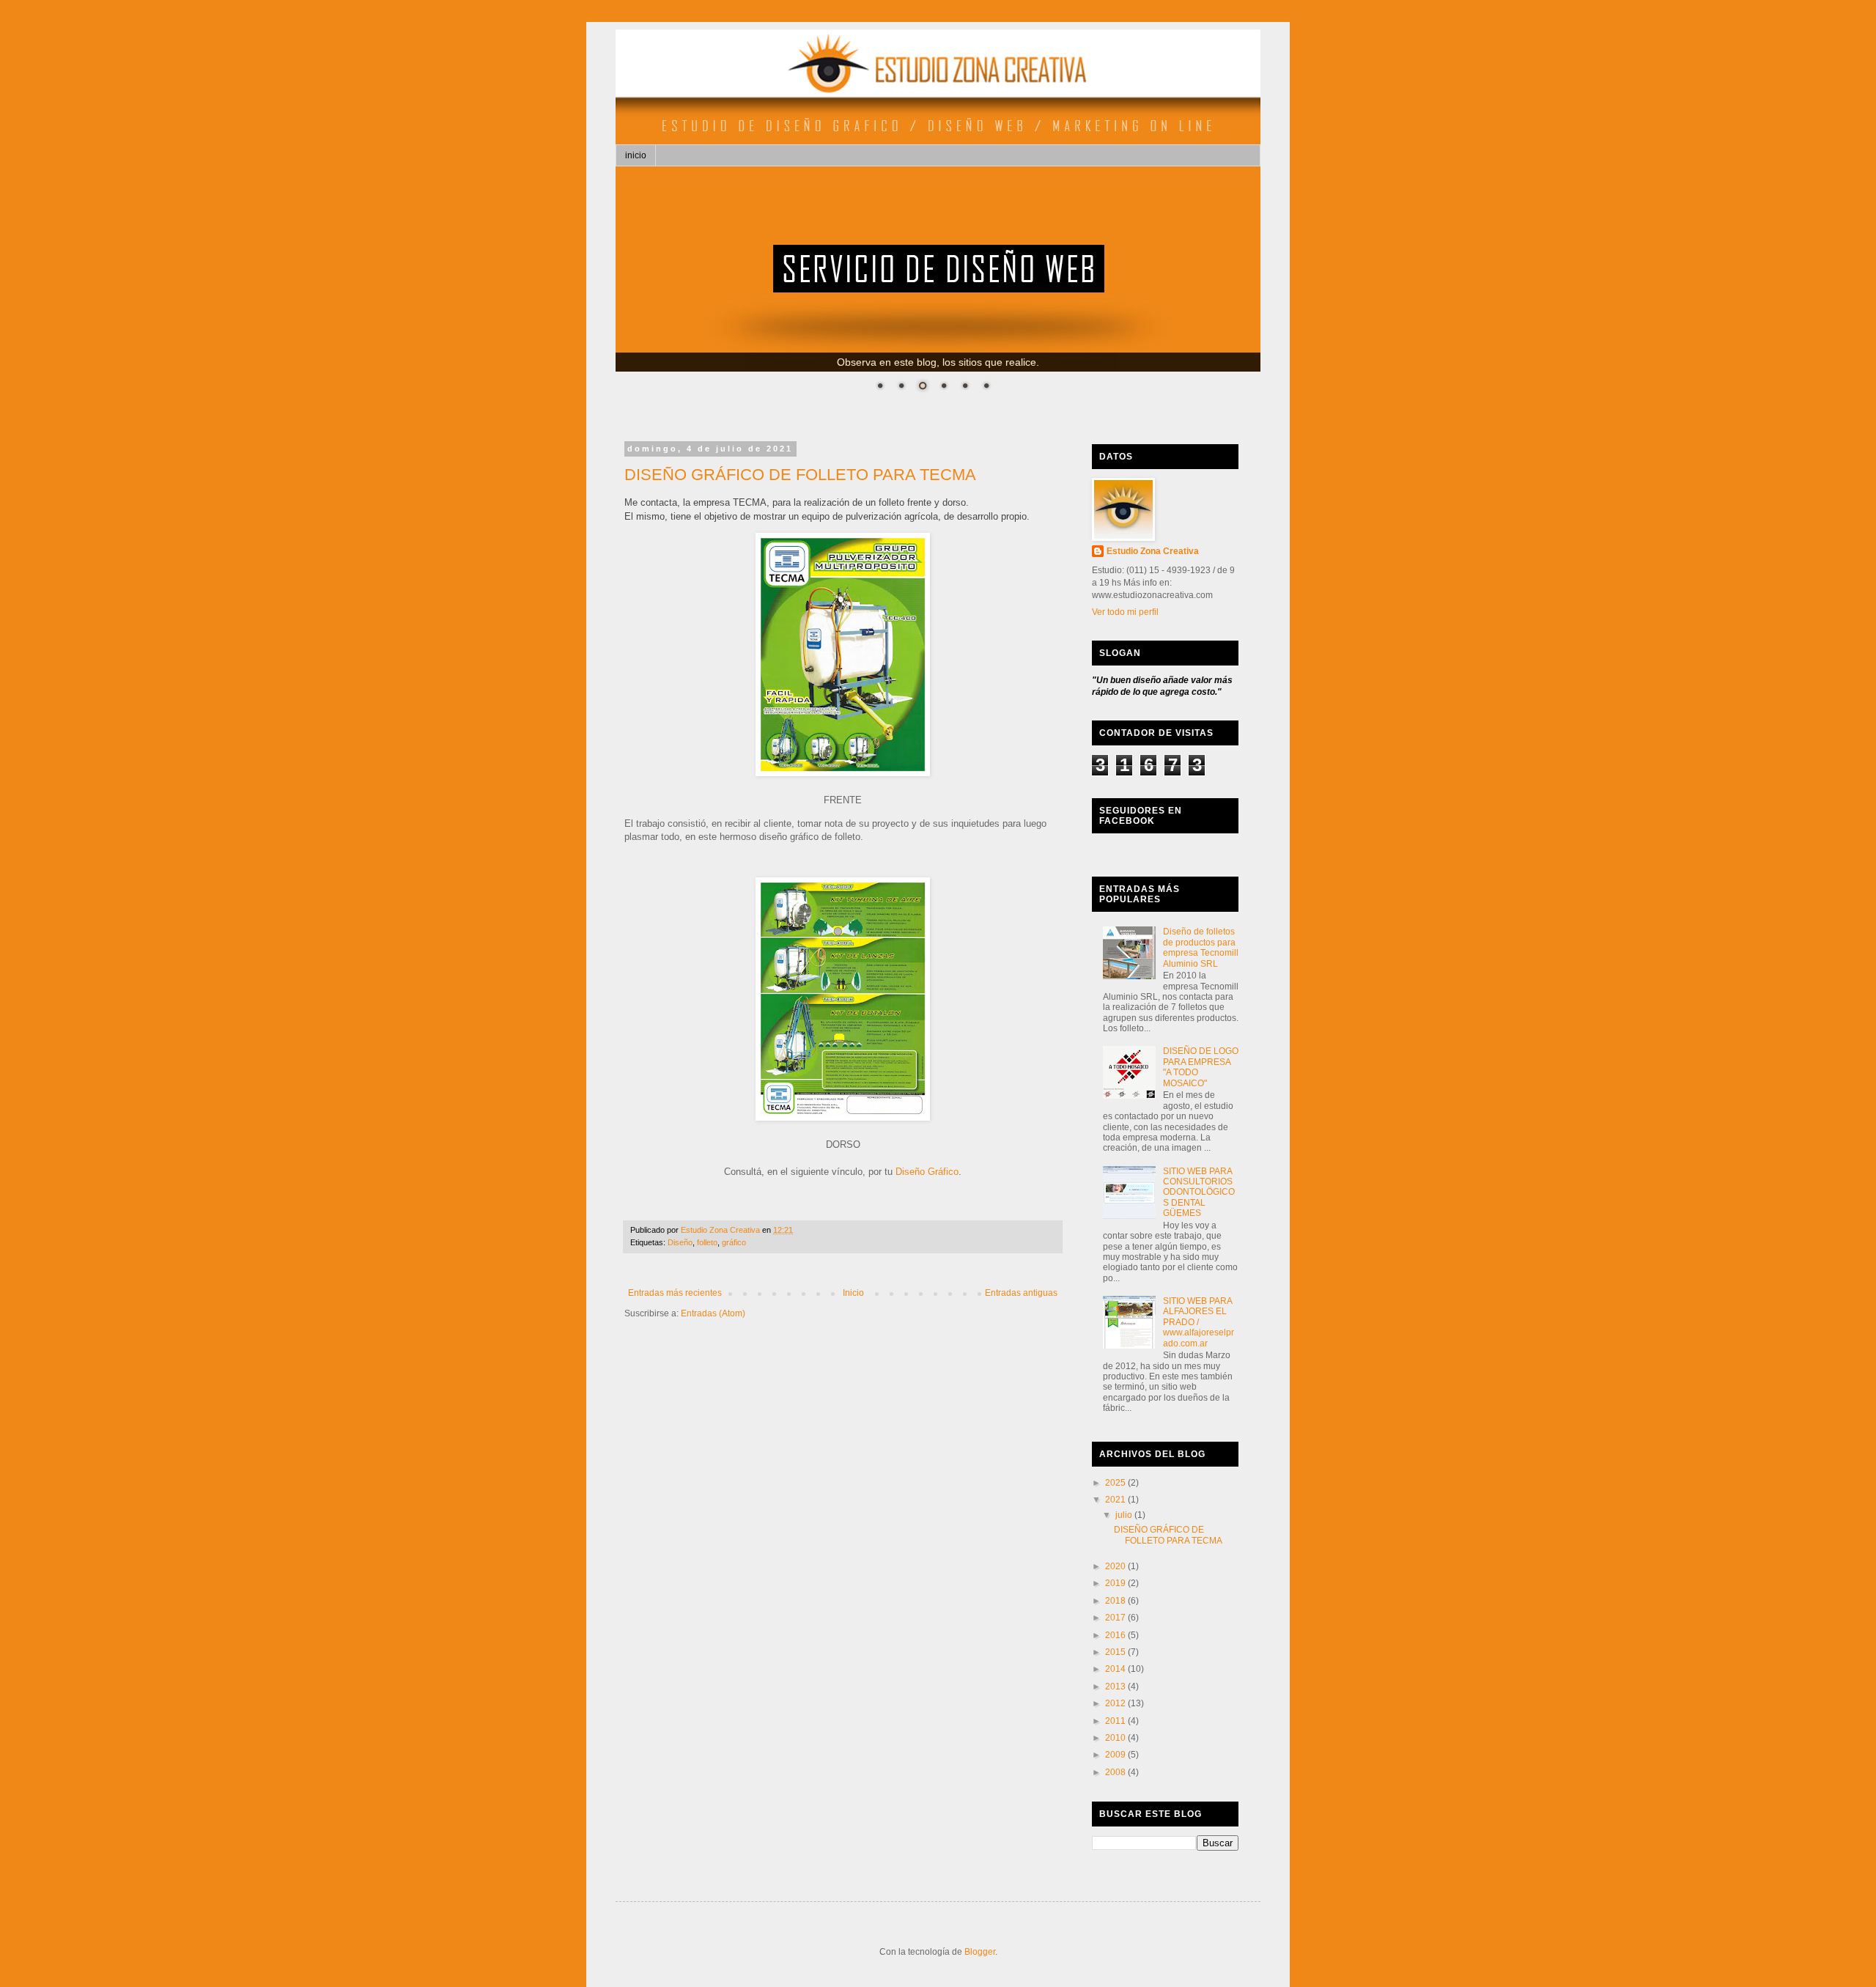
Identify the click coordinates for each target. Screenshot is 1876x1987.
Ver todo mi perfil (1125, 612)
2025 (1116, 1483)
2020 (1116, 1566)
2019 (1116, 1583)
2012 (1116, 1703)
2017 (1116, 1618)
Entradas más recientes (675, 1293)
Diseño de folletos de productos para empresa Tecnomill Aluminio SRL (1201, 947)
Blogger (980, 1952)
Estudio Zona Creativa (1153, 551)
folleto (707, 1242)
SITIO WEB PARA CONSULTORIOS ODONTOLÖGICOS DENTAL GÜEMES (1199, 1192)
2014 (1116, 1669)
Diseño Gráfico (927, 1172)
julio (1125, 1515)
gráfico (734, 1242)
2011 (1116, 1721)
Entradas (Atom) (713, 1313)
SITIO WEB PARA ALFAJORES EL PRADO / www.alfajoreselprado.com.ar (1199, 1322)
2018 (1116, 1601)
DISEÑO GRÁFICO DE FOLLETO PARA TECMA (800, 475)
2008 (1116, 1772)
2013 (1116, 1686)
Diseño (680, 1242)
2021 (1116, 1500)
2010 (1116, 1738)
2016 (1116, 1635)
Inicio (853, 1293)
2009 (1116, 1755)
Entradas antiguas (1021, 1293)
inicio (636, 155)
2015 (1116, 1652)
